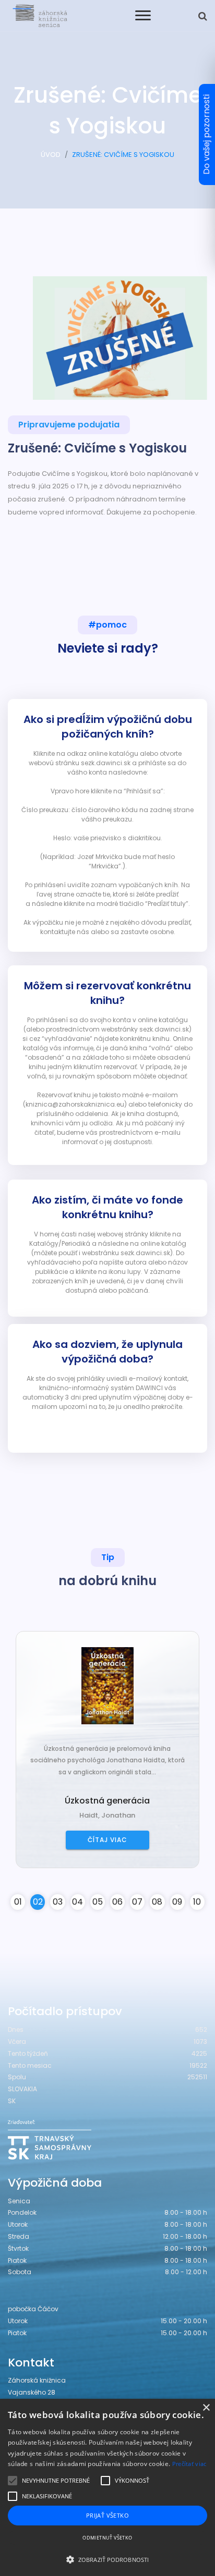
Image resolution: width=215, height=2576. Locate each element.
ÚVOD (51, 155)
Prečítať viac (189, 2464)
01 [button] (18, 1902)
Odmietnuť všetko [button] (107, 2538)
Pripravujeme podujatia (69, 425)
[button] (107, 2559)
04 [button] (77, 1902)
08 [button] (157, 1902)
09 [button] (177, 1902)
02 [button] (38, 1902)
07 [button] (137, 1902)
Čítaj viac (107, 1840)
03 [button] (58, 1902)
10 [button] (197, 1902)
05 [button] (98, 1902)
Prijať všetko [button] (107, 2515)
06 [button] (117, 1902)
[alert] (107, 2487)
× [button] (206, 2408)
